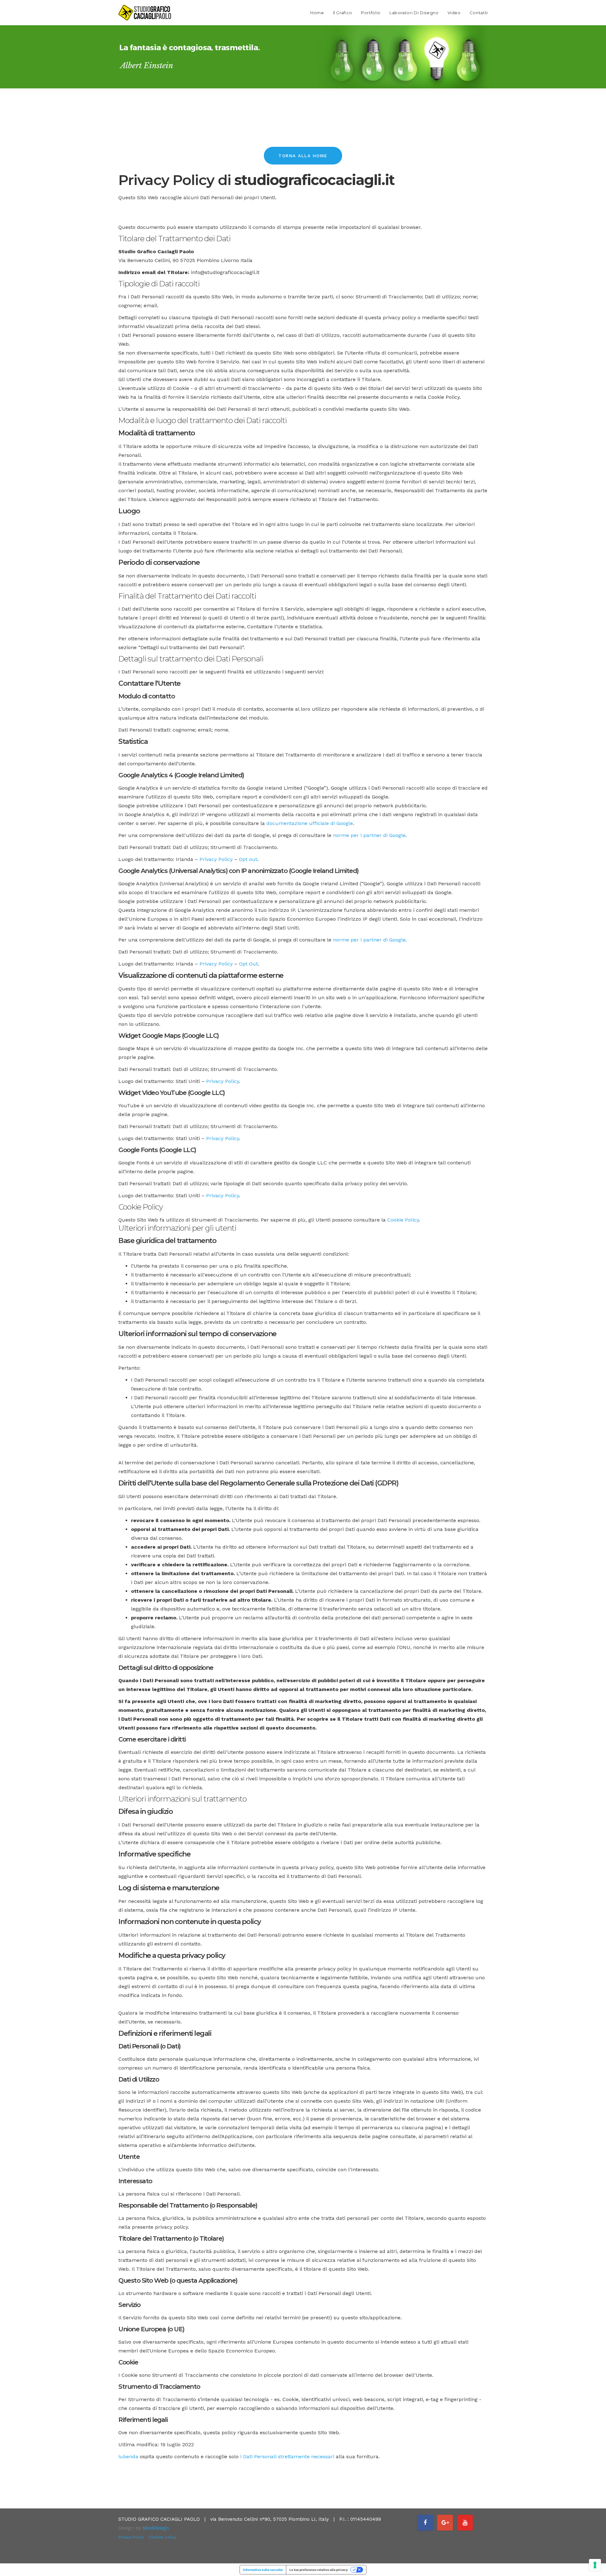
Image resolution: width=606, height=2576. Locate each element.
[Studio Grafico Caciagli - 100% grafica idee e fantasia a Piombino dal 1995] (145, 13)
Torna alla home (303, 156)
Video (454, 13)
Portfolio (371, 13)
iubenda (128, 2456)
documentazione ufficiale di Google (310, 823)
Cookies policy (162, 2537)
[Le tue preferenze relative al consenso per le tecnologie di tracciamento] (595, 2565)
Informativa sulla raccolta (263, 2570)
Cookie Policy (403, 1220)
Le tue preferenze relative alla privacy (319, 2570)
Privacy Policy (216, 859)
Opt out (248, 859)
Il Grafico (343, 13)
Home (317, 13)
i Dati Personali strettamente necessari (287, 2456)
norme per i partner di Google (369, 835)
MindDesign (156, 2528)
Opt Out (248, 964)
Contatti (479, 13)
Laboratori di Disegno (414, 13)
